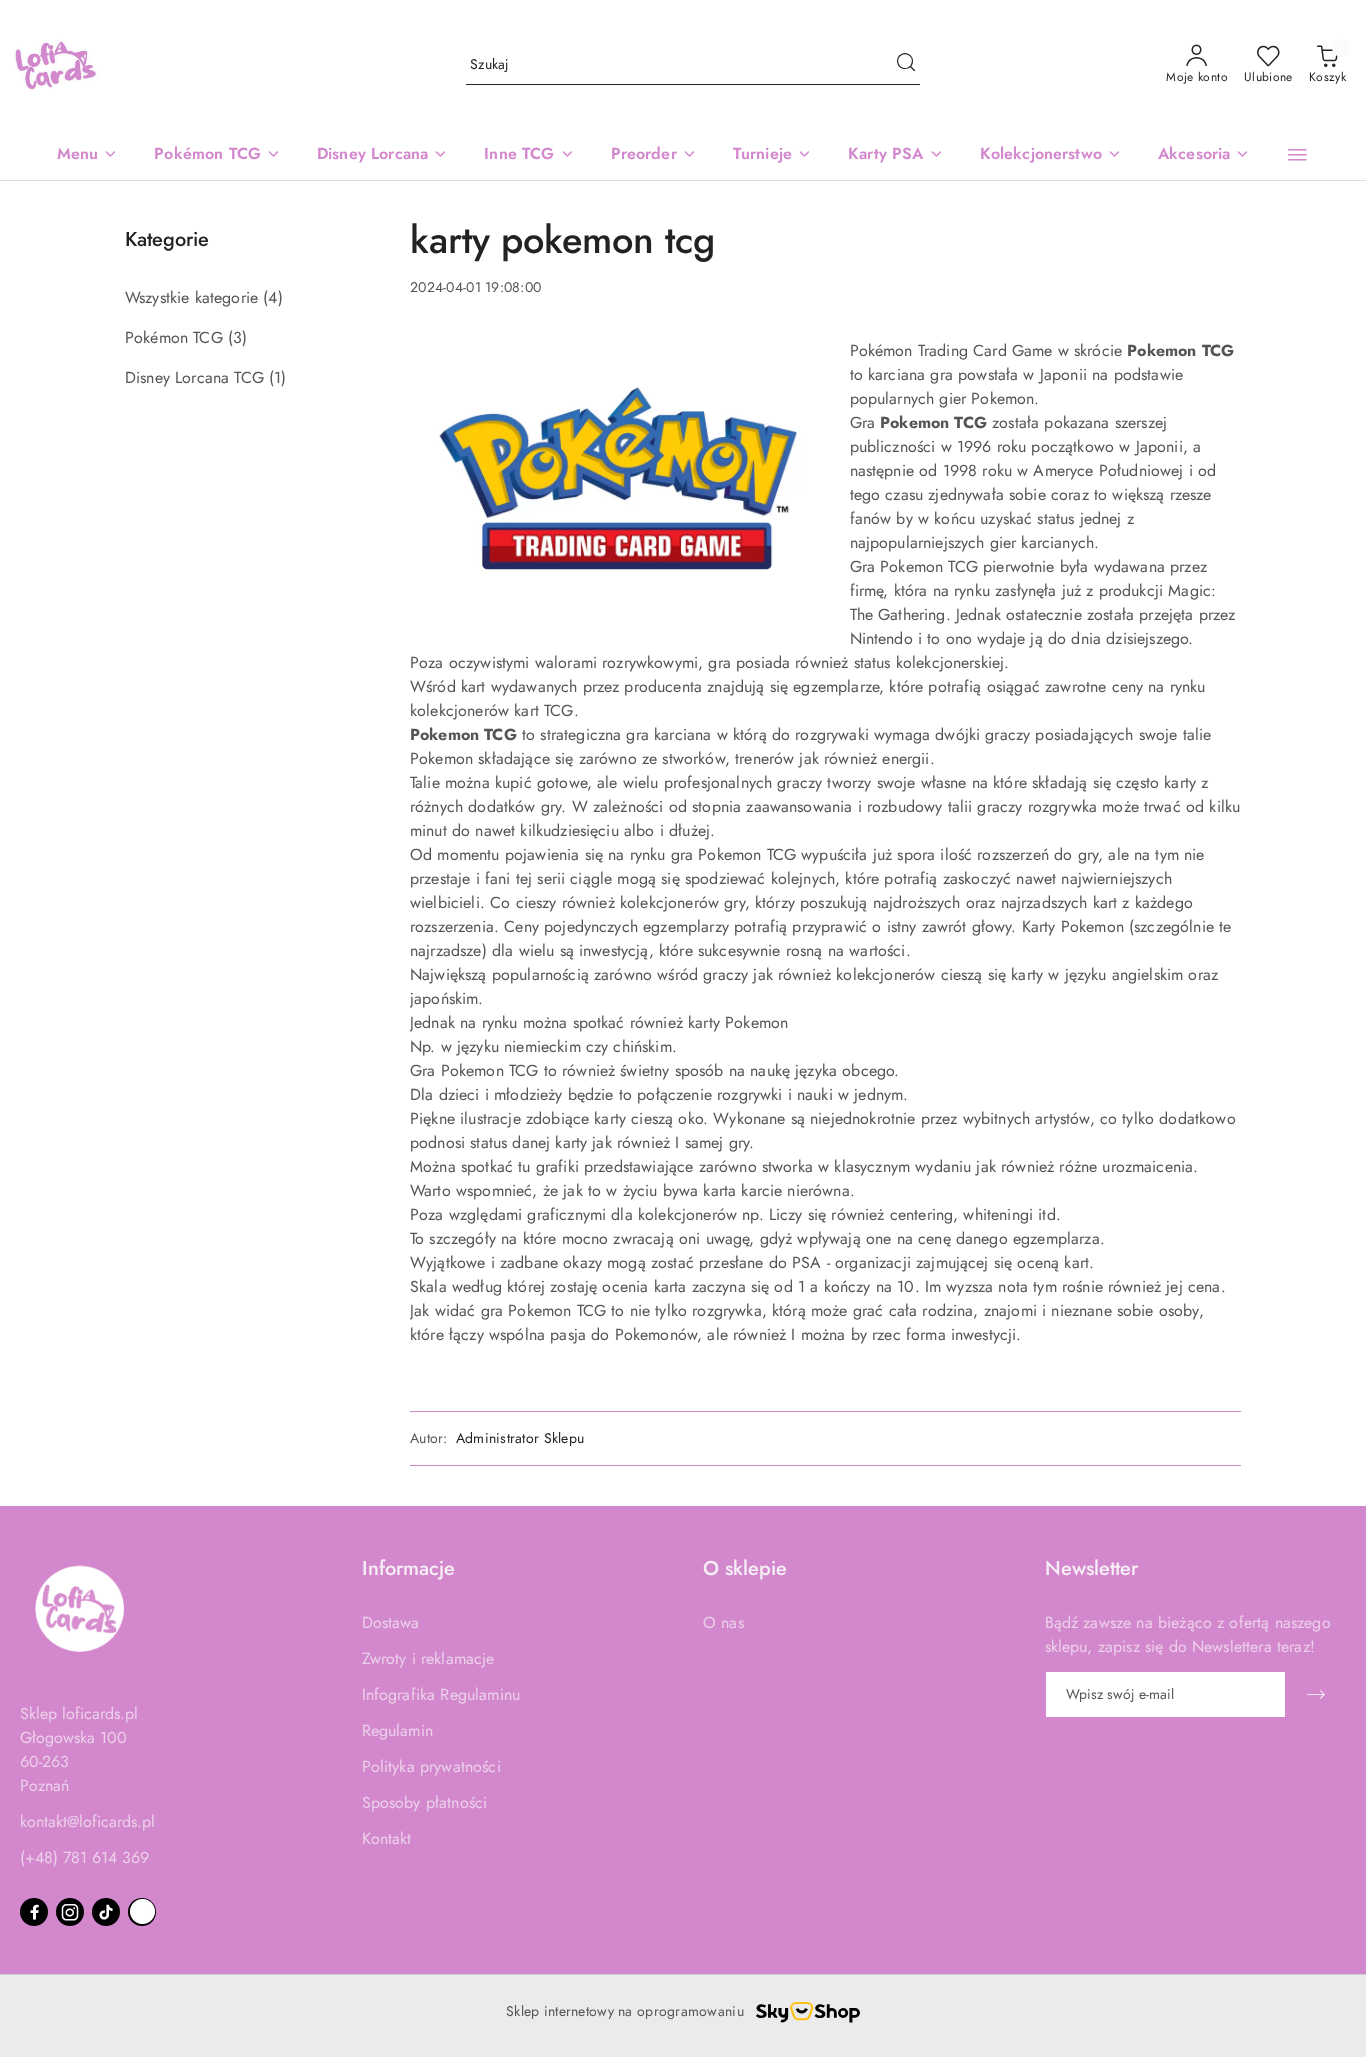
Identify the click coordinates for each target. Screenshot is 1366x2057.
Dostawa (391, 1622)
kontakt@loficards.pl (87, 1821)
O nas (723, 1622)
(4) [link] (272, 297)
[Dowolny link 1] (142, 1912)
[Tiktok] (106, 1912)
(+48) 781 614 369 (84, 1857)
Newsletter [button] (1091, 1568)
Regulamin (397, 1730)
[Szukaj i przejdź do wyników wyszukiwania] (906, 65)
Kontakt (387, 1838)
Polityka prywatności (431, 1766)
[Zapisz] (1316, 1694)
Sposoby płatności (425, 1802)
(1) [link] (277, 377)
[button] (1297, 155)
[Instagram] (70, 1912)
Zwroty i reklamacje (428, 1658)
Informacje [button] (408, 1568)
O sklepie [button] (745, 1568)
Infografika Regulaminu (441, 1694)
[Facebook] (34, 1912)
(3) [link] (237, 337)
